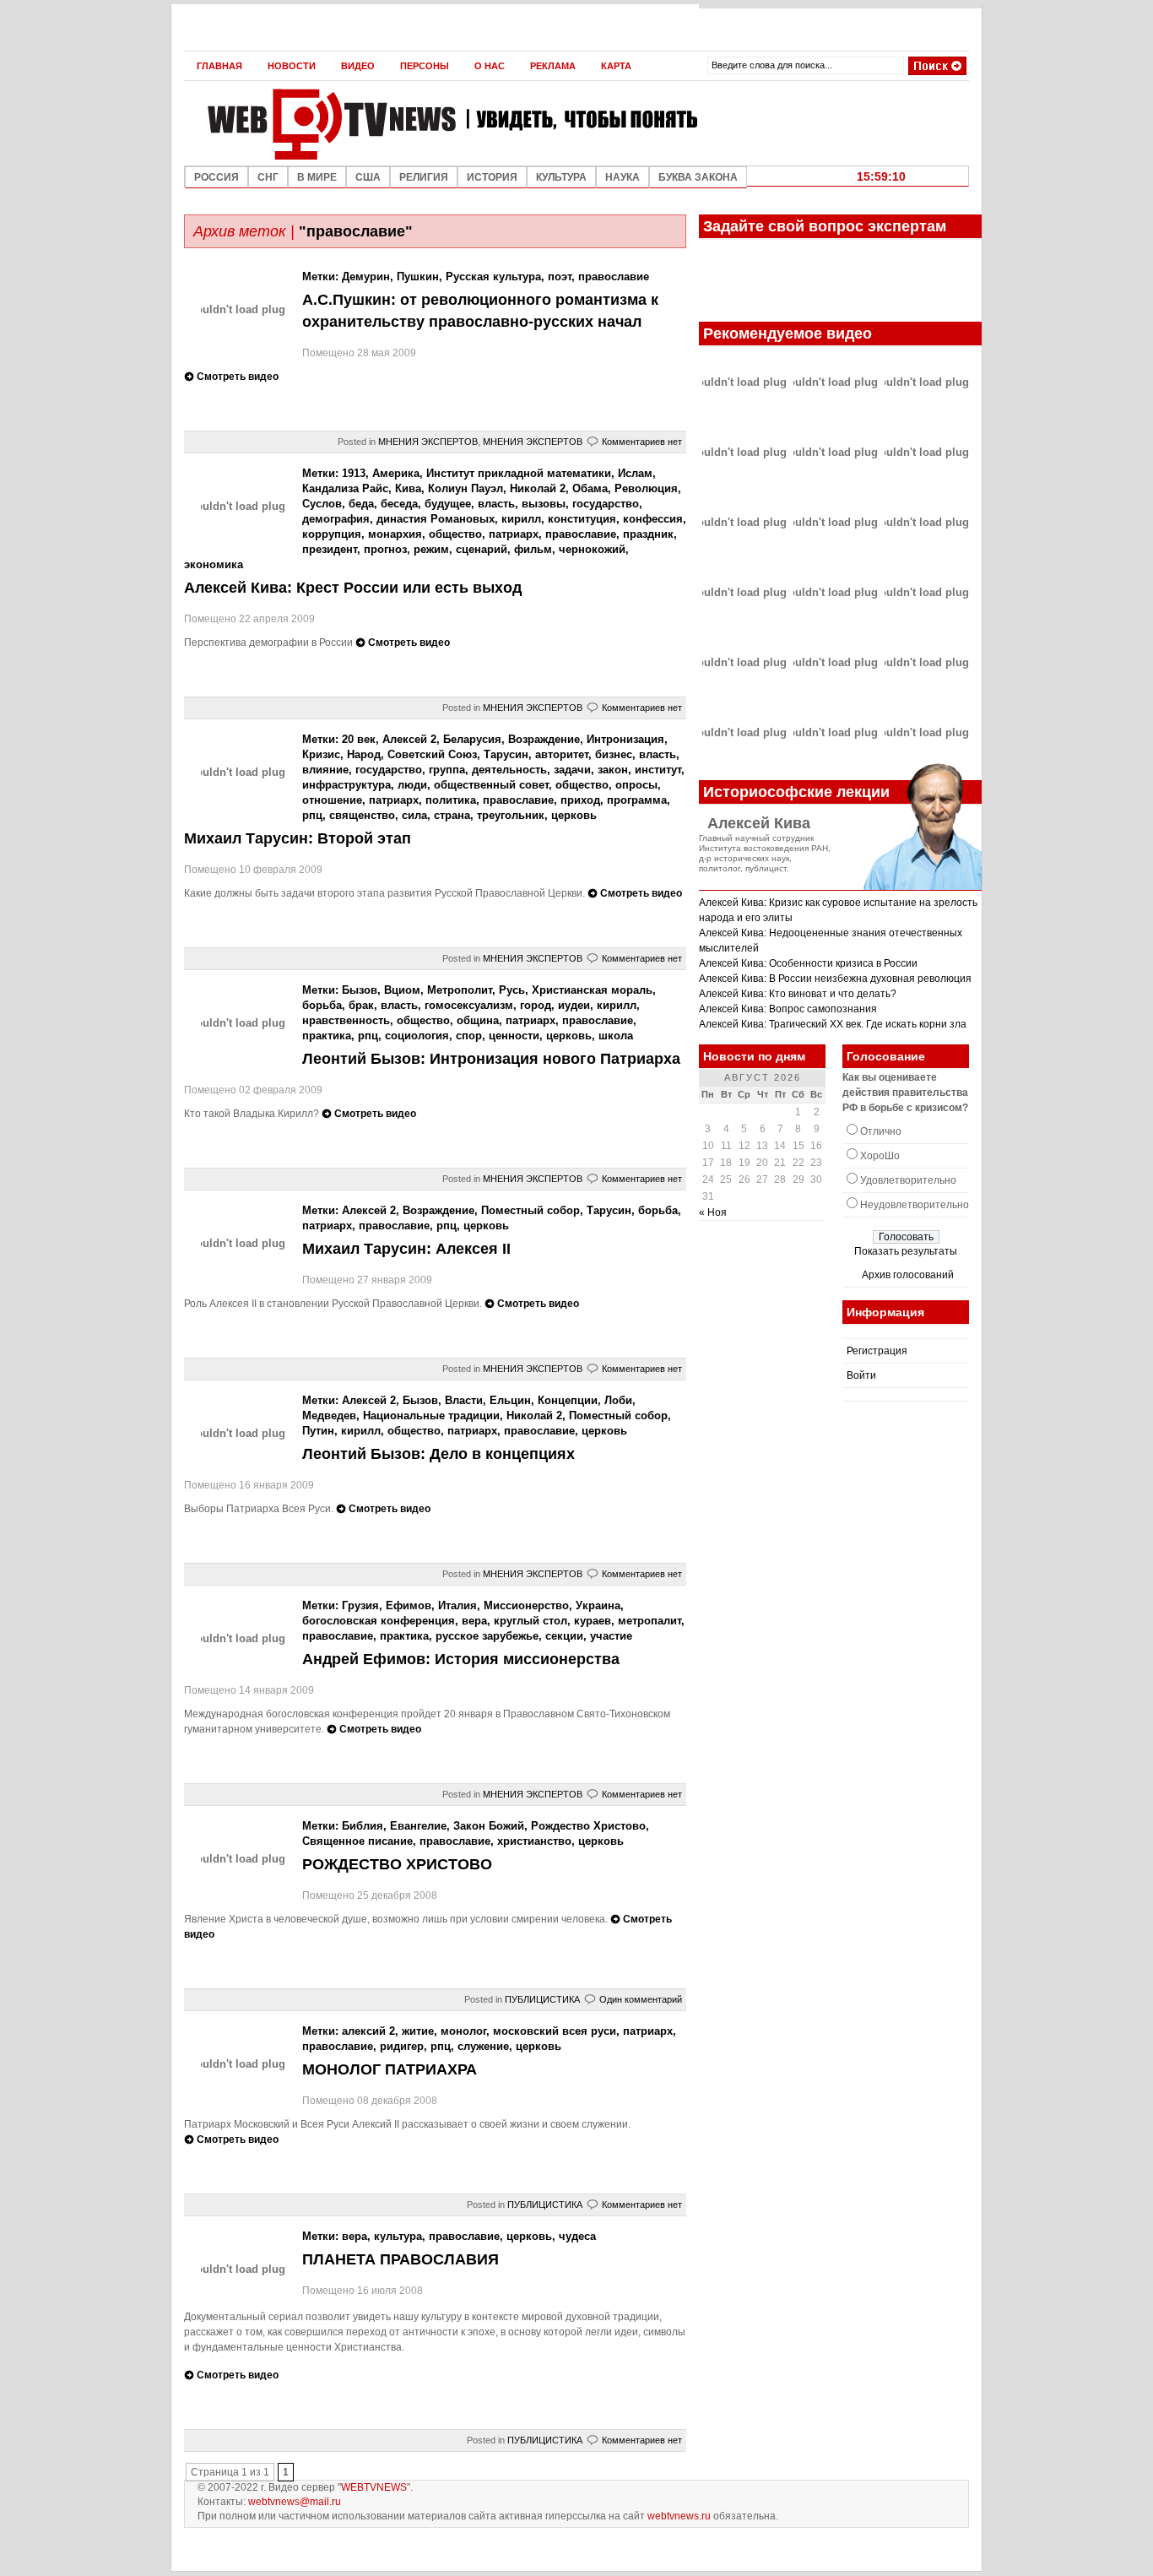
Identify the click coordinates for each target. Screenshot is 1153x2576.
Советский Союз (432, 754)
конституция (582, 519)
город (536, 1005)
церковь (574, 815)
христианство (534, 1841)
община (478, 1020)
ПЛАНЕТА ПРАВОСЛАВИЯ (401, 2259)
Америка (396, 473)
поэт (560, 277)
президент (330, 549)
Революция (646, 488)
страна (452, 815)
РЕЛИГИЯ (424, 177)
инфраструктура (346, 785)
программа (637, 800)
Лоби (618, 1400)
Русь (512, 990)
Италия (457, 1605)
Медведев (329, 1415)
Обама (590, 488)
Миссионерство (526, 1605)
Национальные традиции (431, 1415)
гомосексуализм (469, 1005)
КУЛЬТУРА (561, 177)
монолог (463, 2031)
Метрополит (460, 990)
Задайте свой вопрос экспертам (825, 226)
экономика (214, 564)
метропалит (650, 1621)
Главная (219, 66)
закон (613, 770)
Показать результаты (906, 1251)
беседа (399, 504)
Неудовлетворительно (915, 1205)
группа (447, 770)
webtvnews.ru (679, 2516)
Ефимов (409, 1605)
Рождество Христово (588, 1826)
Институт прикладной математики (519, 473)
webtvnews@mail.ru (295, 2502)
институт (658, 770)
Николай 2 (538, 488)
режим (431, 549)
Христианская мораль (592, 990)
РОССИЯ (217, 177)
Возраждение (544, 739)
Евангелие (418, 1826)
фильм (533, 549)
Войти (861, 1375)
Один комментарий (641, 1999)
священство (362, 815)
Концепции (568, 1400)
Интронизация (625, 739)
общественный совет (491, 785)
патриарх (514, 534)
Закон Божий (489, 1826)
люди (412, 785)
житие (418, 2031)
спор (469, 1036)
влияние (325, 770)
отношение (332, 800)
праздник (648, 534)
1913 (354, 473)
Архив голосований (908, 1275)
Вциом (402, 990)
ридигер (402, 2046)
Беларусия (472, 739)
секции (564, 1636)
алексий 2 (368, 2031)
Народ (364, 754)
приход (580, 800)
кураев (593, 1621)
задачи (572, 770)
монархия (395, 534)
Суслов (322, 504)
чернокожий (592, 549)
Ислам (635, 473)
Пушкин (418, 277)
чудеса (577, 2236)
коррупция (332, 534)
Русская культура (493, 277)
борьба (322, 1005)
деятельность (509, 770)
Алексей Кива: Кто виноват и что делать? (798, 994)
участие (611, 1636)
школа (616, 1036)
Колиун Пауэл (466, 488)
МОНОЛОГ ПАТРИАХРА (390, 2069)
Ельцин (510, 1400)
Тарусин (506, 754)
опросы (636, 785)
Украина (598, 1605)
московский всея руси (555, 2031)
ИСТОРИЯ (492, 177)
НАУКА (623, 177)
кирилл (521, 519)
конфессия (653, 519)
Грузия (360, 1605)
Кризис (321, 754)
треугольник (511, 815)
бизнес (614, 754)
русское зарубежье (487, 1636)
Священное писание (357, 1841)
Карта (616, 66)
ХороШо (880, 1156)
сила (414, 815)
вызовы (544, 504)
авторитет (562, 754)
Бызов (360, 990)
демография (336, 519)
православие (614, 277)
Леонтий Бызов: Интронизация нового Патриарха (491, 1059)
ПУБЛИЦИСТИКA (542, 1999)
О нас (490, 66)
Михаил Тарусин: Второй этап (298, 838)
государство (606, 504)
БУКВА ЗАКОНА (698, 177)
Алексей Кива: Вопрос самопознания (788, 1009)
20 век (359, 739)
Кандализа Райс (345, 488)
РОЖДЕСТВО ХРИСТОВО (397, 1864)
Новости (292, 66)
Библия (363, 1826)
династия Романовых (436, 519)
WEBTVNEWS (374, 2487)
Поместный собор (530, 1210)
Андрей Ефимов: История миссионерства (461, 1659)
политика (451, 800)
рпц (312, 815)
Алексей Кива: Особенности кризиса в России (808, 963)
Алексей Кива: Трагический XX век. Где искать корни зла (833, 1024)
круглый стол (530, 1621)
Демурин (366, 277)
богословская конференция (379, 1621)
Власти (464, 1400)
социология (417, 1036)
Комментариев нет (642, 442)
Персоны (425, 66)
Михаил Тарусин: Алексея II (406, 1249)
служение (483, 2046)
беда (361, 504)
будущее (448, 504)
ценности (514, 1036)
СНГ (268, 177)
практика (327, 1036)
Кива (408, 488)
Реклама (553, 66)
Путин (318, 1431)
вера (474, 1621)
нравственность (346, 1020)
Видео (358, 66)
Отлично (881, 1131)
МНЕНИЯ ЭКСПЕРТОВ (428, 442)
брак (361, 1005)
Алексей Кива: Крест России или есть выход (353, 588)
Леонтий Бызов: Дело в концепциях (438, 1454)
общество (455, 534)
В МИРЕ (317, 177)
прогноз (385, 549)
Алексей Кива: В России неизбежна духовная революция (835, 979)
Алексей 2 (409, 739)
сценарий (482, 549)
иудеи (574, 1005)
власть (496, 504)
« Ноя (713, 1212)
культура (398, 2236)
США (368, 177)
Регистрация (877, 1351)
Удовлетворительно (908, 1180)
